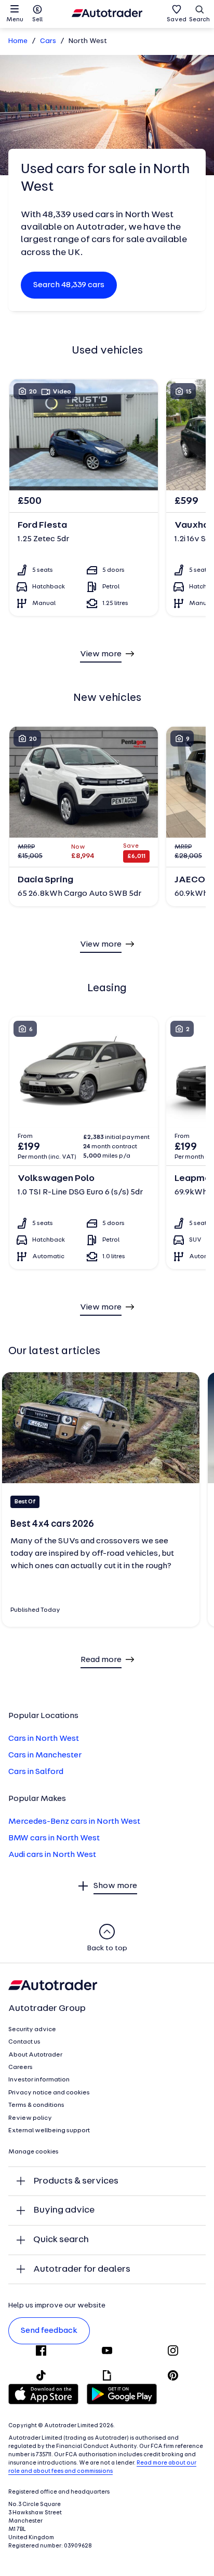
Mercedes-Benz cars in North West (74, 1822)
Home (18, 41)
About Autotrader (35, 2055)
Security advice (32, 2030)
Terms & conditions (36, 2105)
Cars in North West (44, 1739)
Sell (37, 20)
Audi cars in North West (52, 1855)
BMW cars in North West (54, 1838)
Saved (177, 20)
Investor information (39, 2080)
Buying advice (64, 2210)
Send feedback (49, 2331)
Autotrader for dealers (82, 2269)
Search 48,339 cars (69, 285)
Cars (48, 41)
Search (199, 20)
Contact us (24, 2042)
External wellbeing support (49, 2131)
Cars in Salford (36, 1772)
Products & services (76, 2181)
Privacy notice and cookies (49, 2093)
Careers (21, 2067)
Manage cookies (34, 2152)
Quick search (61, 2240)
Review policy (30, 2118)
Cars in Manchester (45, 1755)
